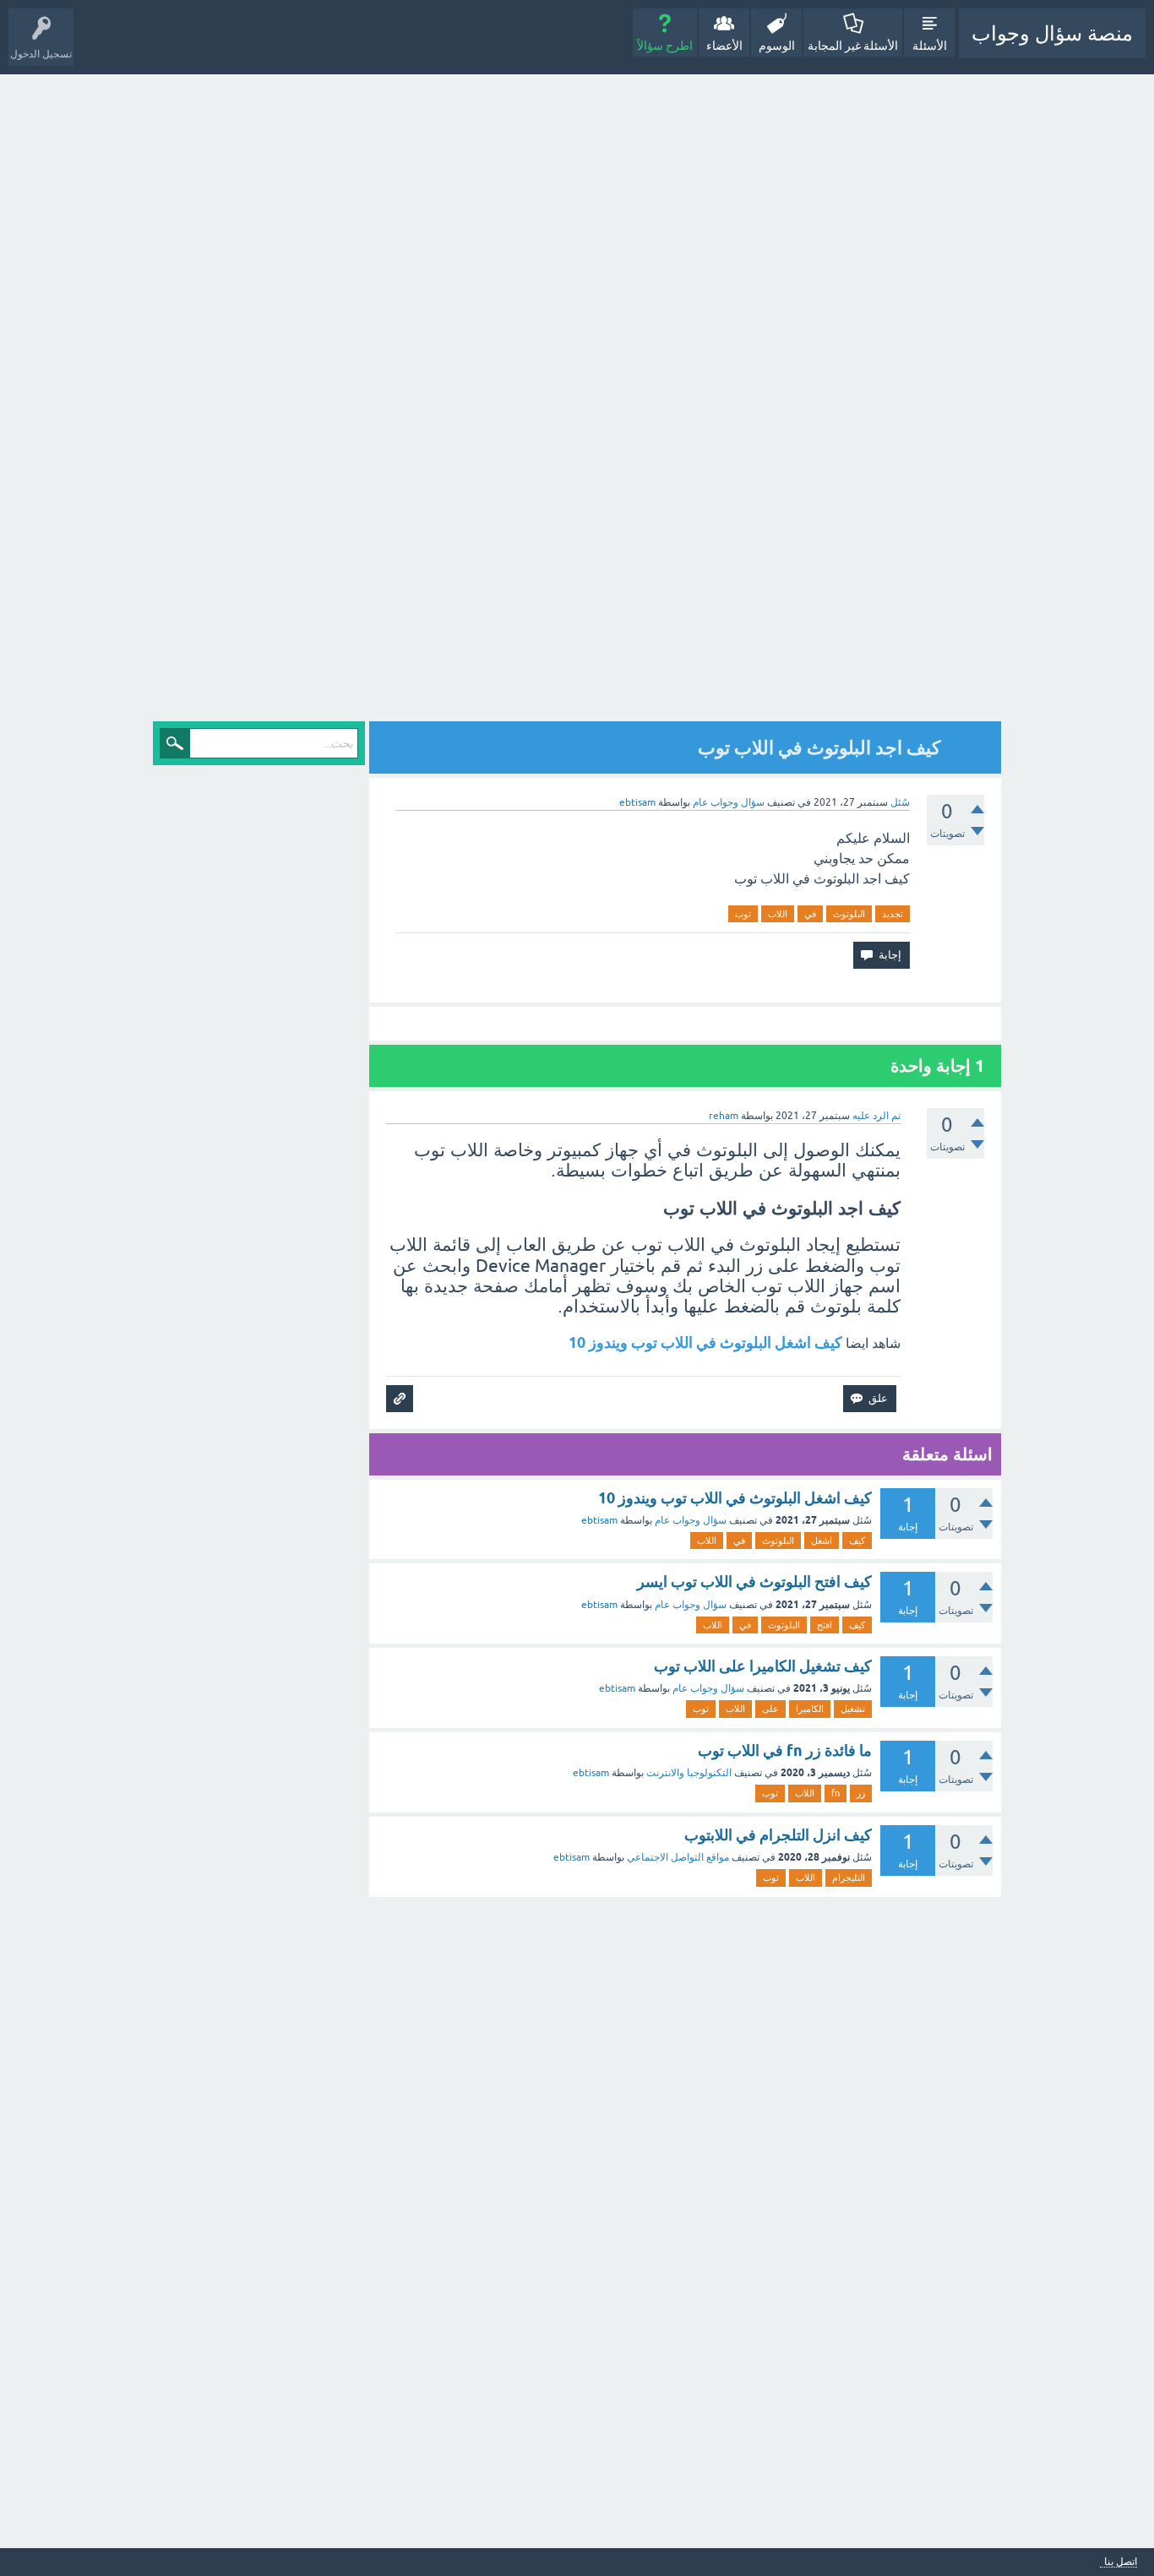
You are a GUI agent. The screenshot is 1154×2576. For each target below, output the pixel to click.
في (810, 914)
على (770, 1709)
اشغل (822, 1541)
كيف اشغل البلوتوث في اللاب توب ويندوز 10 (705, 1342)
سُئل (900, 802)
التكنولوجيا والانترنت (689, 1773)
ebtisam (599, 1520)
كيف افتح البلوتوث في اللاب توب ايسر (754, 1581)
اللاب (778, 914)
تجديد (893, 914)
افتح (825, 1625)
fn (836, 1793)
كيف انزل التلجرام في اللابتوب (778, 1835)
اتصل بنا (1121, 2562)
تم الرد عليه (876, 1116)
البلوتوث (849, 914)
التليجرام (849, 1878)
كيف (857, 1541)
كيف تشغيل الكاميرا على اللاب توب (763, 1666)
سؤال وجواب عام (729, 802)
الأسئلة (930, 46)
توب (743, 914)
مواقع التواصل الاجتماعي (678, 1857)
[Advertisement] (853, 399)
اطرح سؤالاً (665, 46)
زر (861, 1793)
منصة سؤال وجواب (1052, 33)
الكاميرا (810, 1709)
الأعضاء (724, 46)
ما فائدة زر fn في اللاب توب (785, 1750)
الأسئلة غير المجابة (853, 46)
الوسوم (777, 46)
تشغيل (853, 1709)
